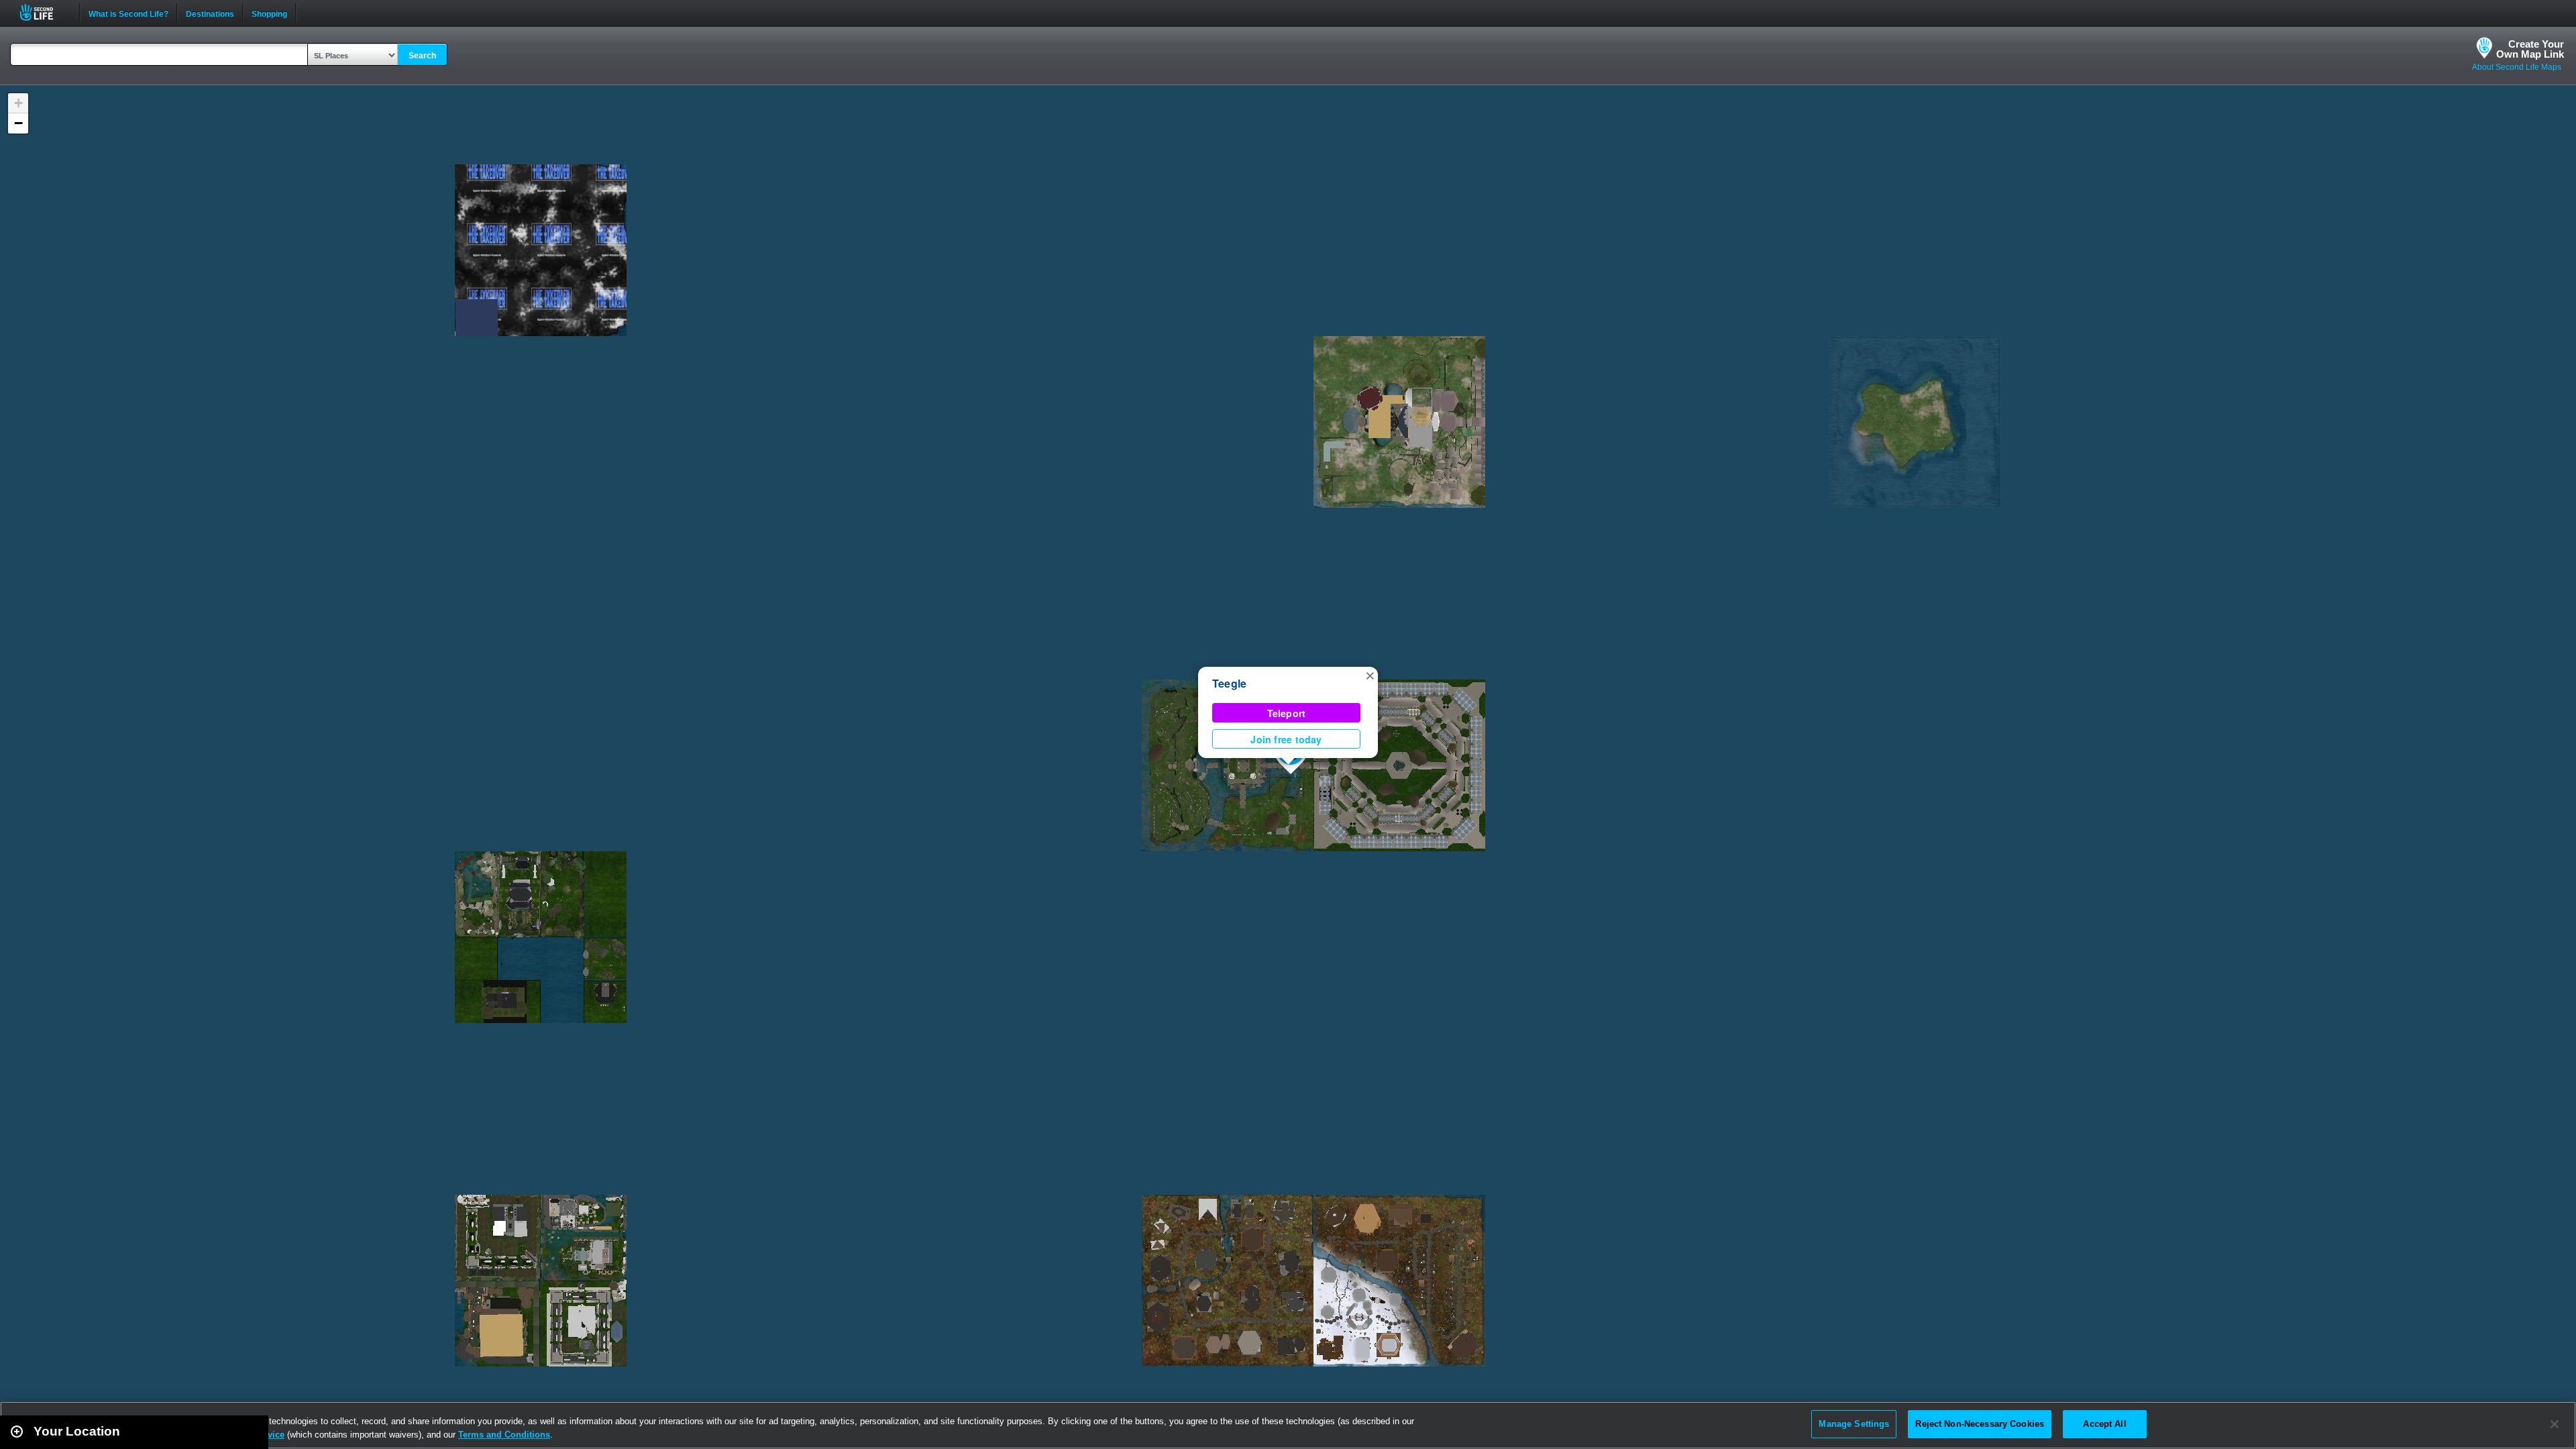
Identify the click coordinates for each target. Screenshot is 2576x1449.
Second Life (44, 12)
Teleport (1287, 713)
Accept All (2104, 1424)
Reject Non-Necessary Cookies (1980, 1424)
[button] (1370, 675)
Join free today (1286, 739)
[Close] (2555, 1424)
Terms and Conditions (504, 1435)
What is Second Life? (128, 13)
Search (422, 56)
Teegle (1229, 683)
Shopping (269, 13)
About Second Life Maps (2517, 67)
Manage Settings (1854, 1424)
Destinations (210, 13)
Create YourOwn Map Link (2530, 49)
